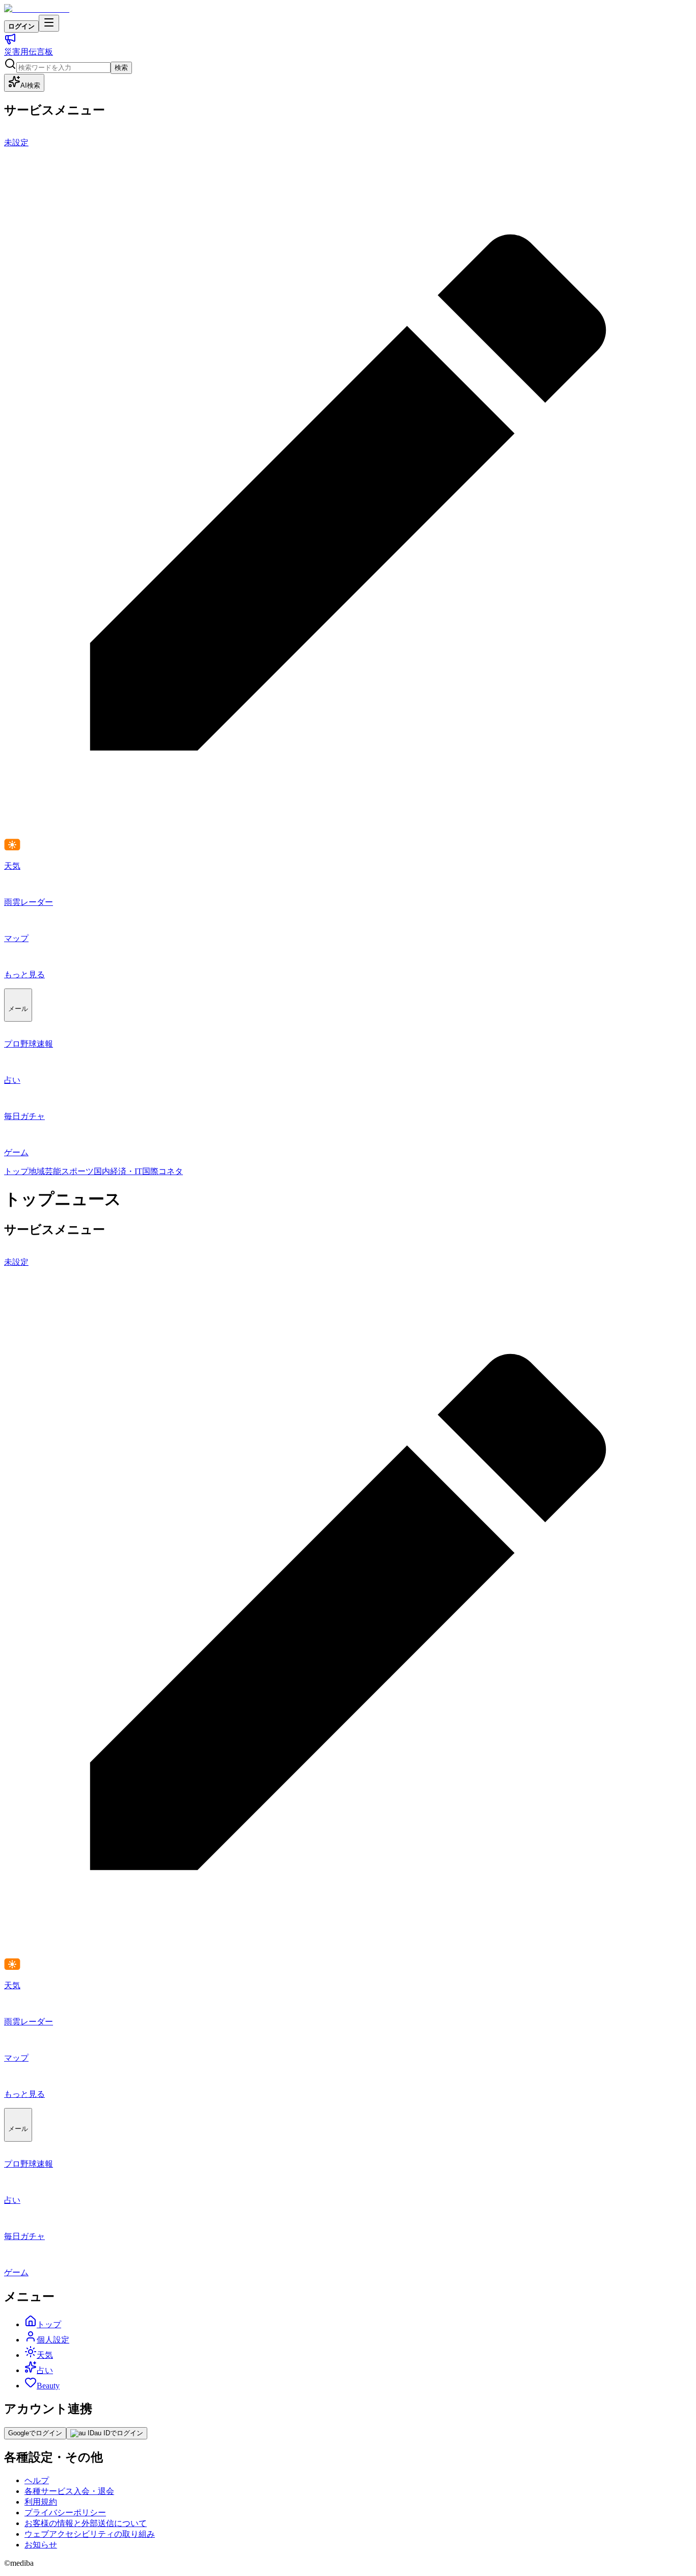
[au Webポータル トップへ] (37, 9)
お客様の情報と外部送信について (86, 2523)
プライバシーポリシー (65, 2513)
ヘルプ (37, 2480)
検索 (121, 68)
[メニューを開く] (49, 23)
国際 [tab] (150, 1171)
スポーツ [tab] (77, 1171)
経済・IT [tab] (126, 1171)
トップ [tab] (16, 1171)
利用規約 (41, 2502)
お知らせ (41, 2545)
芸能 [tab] (53, 1171)
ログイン (21, 26)
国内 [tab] (102, 1171)
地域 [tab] (37, 1171)
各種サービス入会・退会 (69, 2491)
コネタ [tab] (171, 1171)
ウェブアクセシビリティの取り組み (90, 2534)
